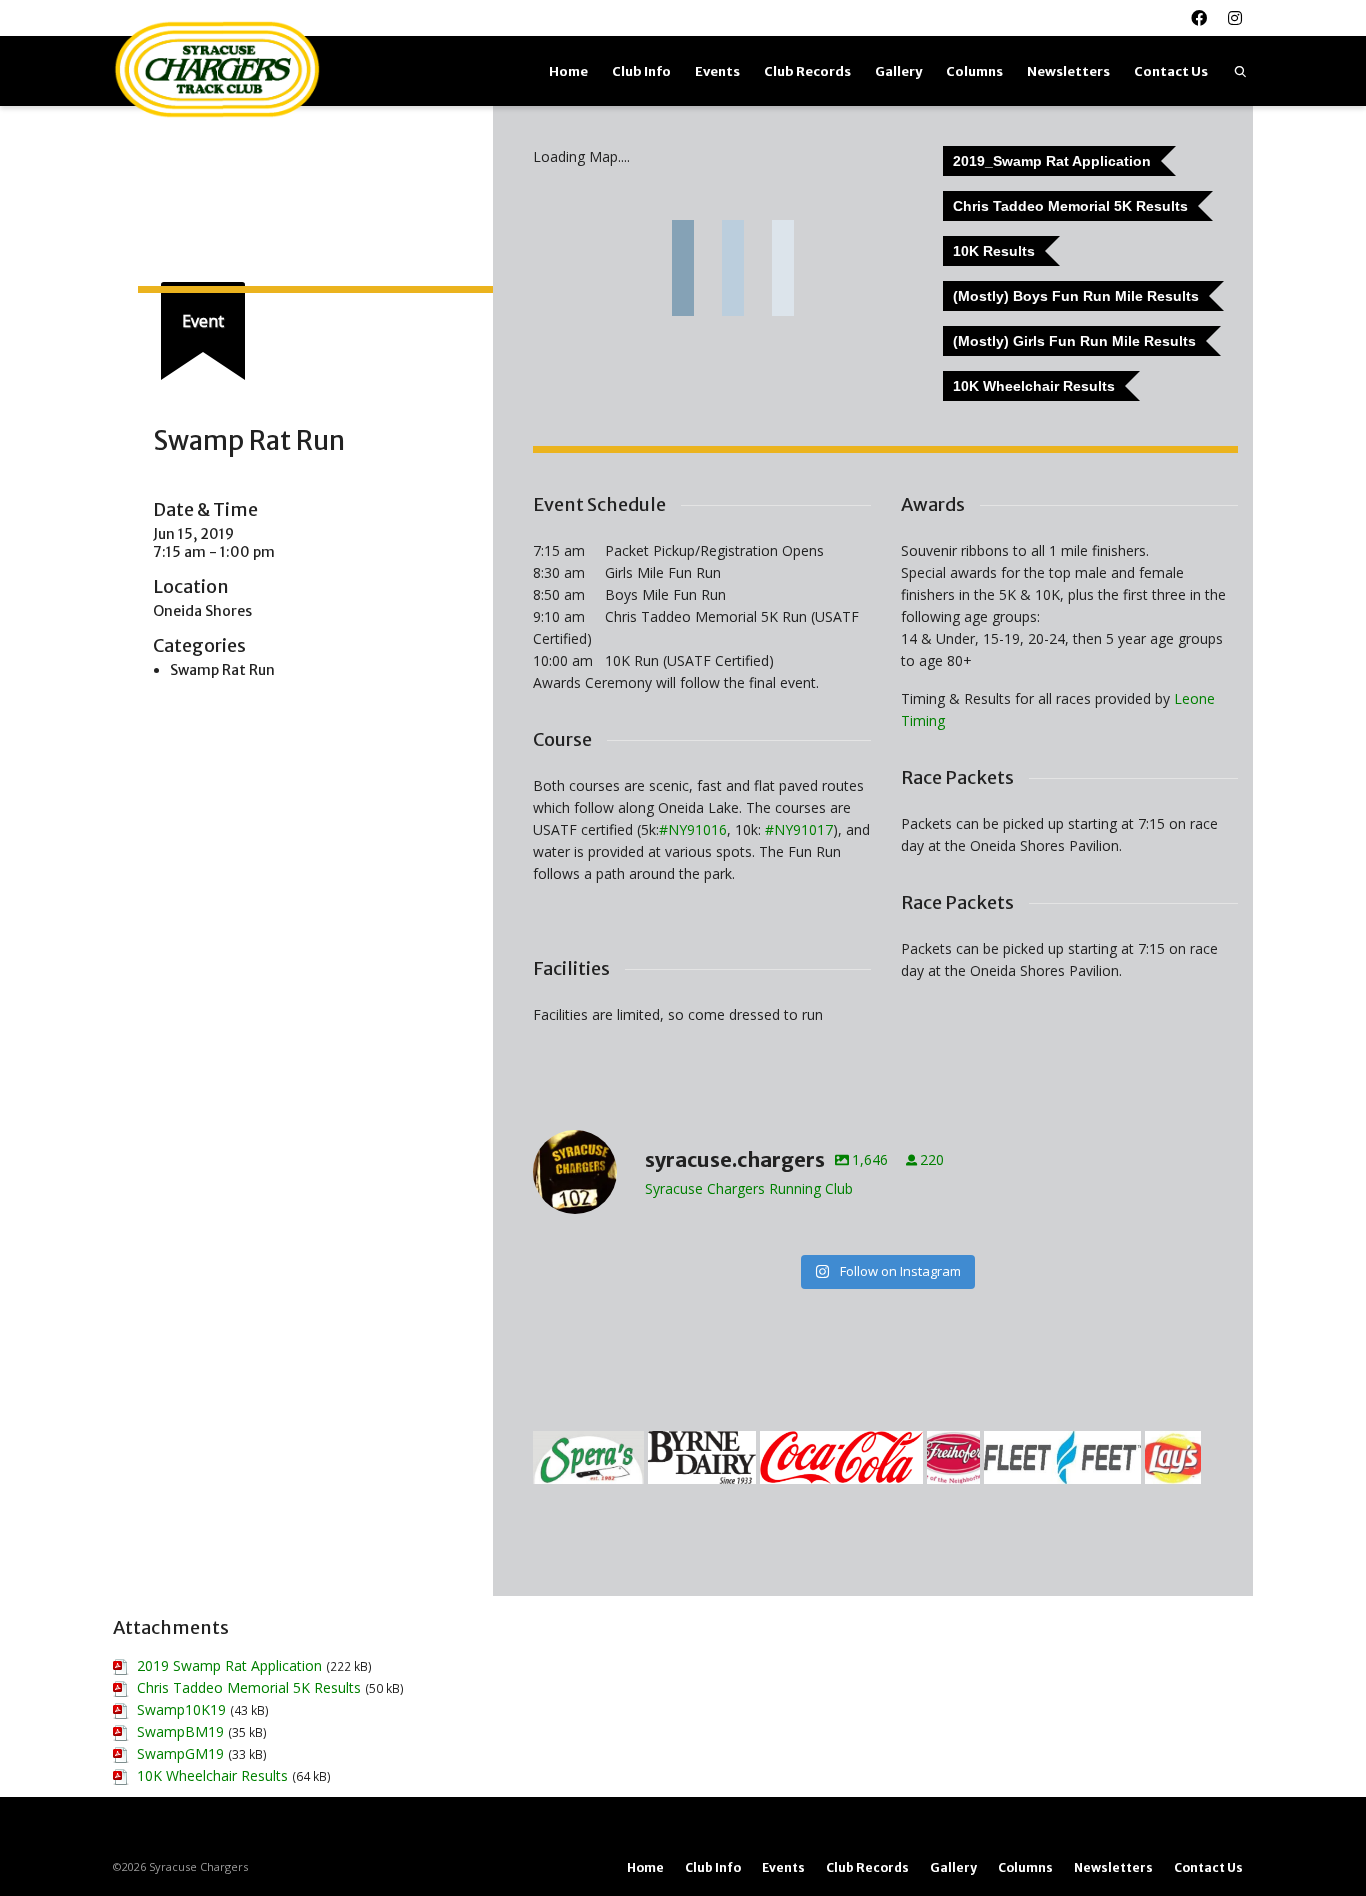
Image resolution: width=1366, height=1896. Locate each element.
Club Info (641, 71)
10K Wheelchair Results (212, 1775)
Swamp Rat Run (222, 670)
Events (717, 71)
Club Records (807, 71)
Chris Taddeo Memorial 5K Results (249, 1687)
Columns (974, 71)
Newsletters (1068, 71)
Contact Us (1171, 71)
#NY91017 (799, 829)
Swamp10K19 (181, 1709)
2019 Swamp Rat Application (229, 1665)
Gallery (898, 71)
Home (568, 71)
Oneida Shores (202, 611)
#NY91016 (693, 829)
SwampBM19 (180, 1731)
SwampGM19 (180, 1753)
